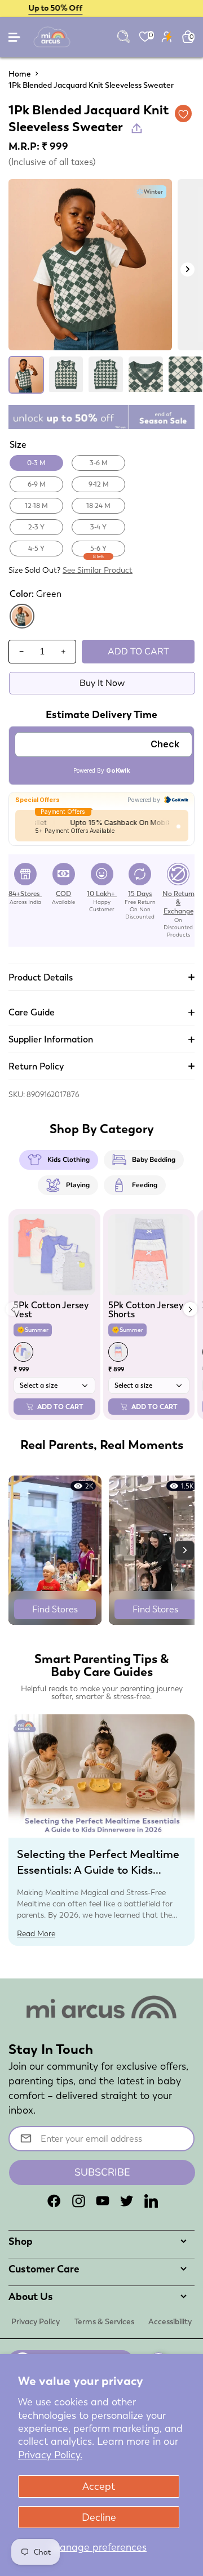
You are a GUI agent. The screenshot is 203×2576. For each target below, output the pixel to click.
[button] (190, 1309)
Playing (78, 1185)
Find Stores (55, 1609)
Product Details (41, 977)
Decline (99, 2517)
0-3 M (36, 463)
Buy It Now (102, 683)
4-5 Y (36, 549)
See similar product (98, 570)
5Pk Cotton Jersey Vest (51, 1310)
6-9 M (37, 484)
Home (20, 74)
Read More (36, 1933)
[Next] (187, 269)
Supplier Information (51, 1039)
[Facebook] (54, 2201)
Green (22, 627)
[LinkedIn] (151, 2201)
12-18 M (36, 506)
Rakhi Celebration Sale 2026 (102, 8)
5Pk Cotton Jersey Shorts (146, 1310)
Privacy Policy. (50, 2455)
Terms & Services (104, 2321)
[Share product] (137, 128)
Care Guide (32, 1012)
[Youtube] (103, 2201)
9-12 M (99, 484)
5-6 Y (98, 550)
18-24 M (98, 506)
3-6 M (99, 463)
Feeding (145, 1185)
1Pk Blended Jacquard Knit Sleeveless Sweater (91, 85)
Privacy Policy (36, 2321)
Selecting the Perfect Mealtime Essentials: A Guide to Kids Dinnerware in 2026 (98, 1870)
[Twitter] (127, 2201)
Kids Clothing (69, 1160)
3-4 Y (98, 527)
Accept (99, 2486)
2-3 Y (36, 527)
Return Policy (36, 1066)
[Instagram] (78, 2201)
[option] (90, 265)
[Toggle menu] (15, 40)
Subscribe (102, 2172)
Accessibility (170, 2321)
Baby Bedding (154, 1160)
